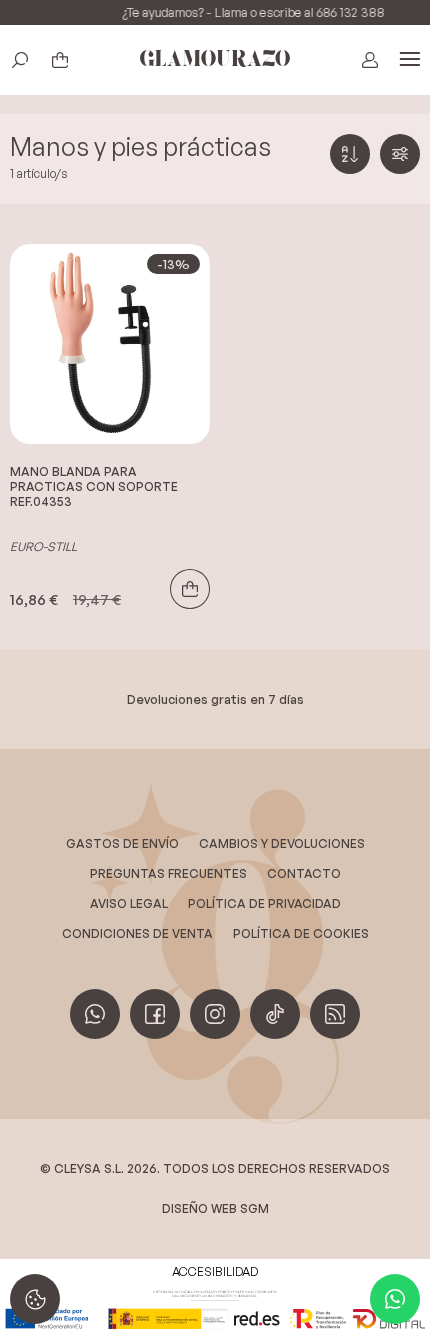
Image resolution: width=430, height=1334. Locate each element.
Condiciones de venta (137, 933)
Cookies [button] (35, 1299)
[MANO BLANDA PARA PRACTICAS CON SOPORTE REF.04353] (110, 344)
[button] (20, 60)
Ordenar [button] (350, 154)
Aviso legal (129, 903)
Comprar (190, 589)
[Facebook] (155, 1014)
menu (410, 60)
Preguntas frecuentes (168, 873)
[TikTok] (275, 1014)
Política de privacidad (264, 903)
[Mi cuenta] (370, 60)
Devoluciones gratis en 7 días (215, 699)
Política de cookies (301, 933)
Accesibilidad (215, 1271)
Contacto (304, 873)
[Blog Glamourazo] (335, 1014)
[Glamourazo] (215, 60)
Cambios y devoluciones (282, 843)
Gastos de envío (122, 843)
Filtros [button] (400, 154)
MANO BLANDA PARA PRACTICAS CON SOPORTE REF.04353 (94, 486)
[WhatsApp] (395, 1299)
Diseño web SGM (215, 1208)
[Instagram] (215, 1014)
